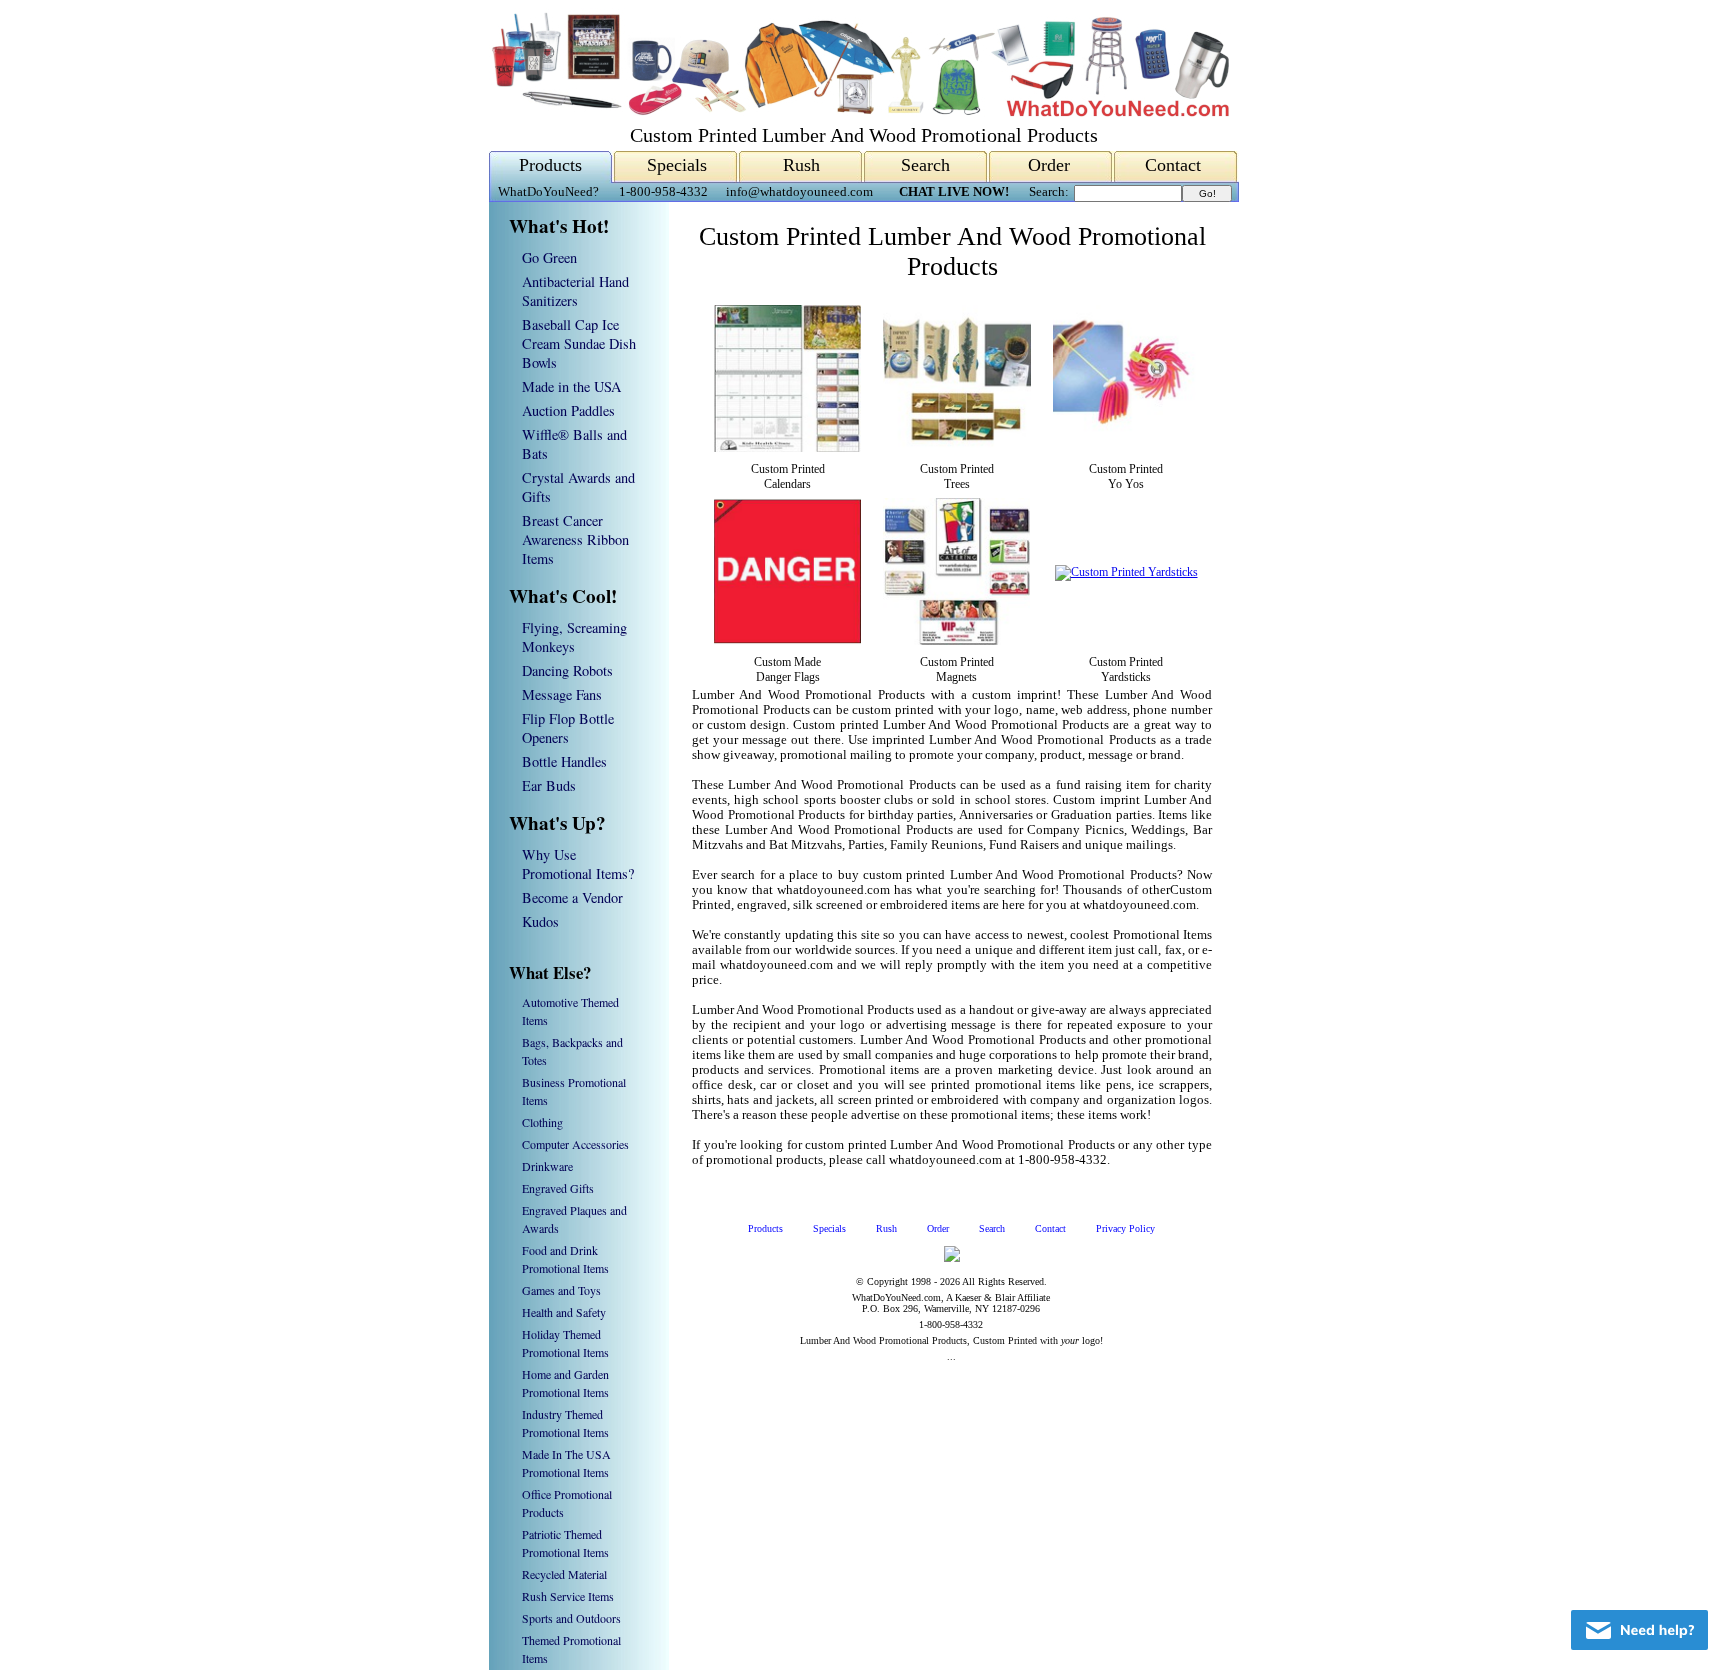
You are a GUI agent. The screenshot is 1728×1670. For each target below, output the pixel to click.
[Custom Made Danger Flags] (787, 641)
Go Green (549, 257)
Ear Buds (549, 785)
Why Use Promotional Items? (578, 864)
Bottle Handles (564, 761)
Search (925, 165)
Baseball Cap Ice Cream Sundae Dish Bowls (579, 343)
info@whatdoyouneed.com (799, 192)
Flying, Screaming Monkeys (574, 637)
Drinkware (547, 1166)
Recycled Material (564, 1574)
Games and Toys (561, 1290)
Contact (1173, 165)
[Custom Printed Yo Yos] (1126, 448)
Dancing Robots (567, 670)
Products (550, 165)
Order (1049, 165)
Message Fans (562, 694)
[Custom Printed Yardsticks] (1126, 572)
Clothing (542, 1122)
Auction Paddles (568, 410)
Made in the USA (571, 386)
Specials (677, 165)
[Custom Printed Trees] (956, 448)
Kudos (540, 921)
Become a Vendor (572, 897)
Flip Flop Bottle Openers (568, 728)
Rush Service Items (568, 1596)
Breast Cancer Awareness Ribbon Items (575, 539)
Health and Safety (564, 1312)
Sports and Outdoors (571, 1618)
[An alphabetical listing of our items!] (859, 111)
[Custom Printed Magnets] (956, 641)
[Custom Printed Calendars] (787, 448)
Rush (801, 165)
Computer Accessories (575, 1144)
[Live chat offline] (1639, 1630)
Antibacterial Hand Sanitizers (575, 291)
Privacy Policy (1125, 1228)
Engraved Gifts (558, 1188)
